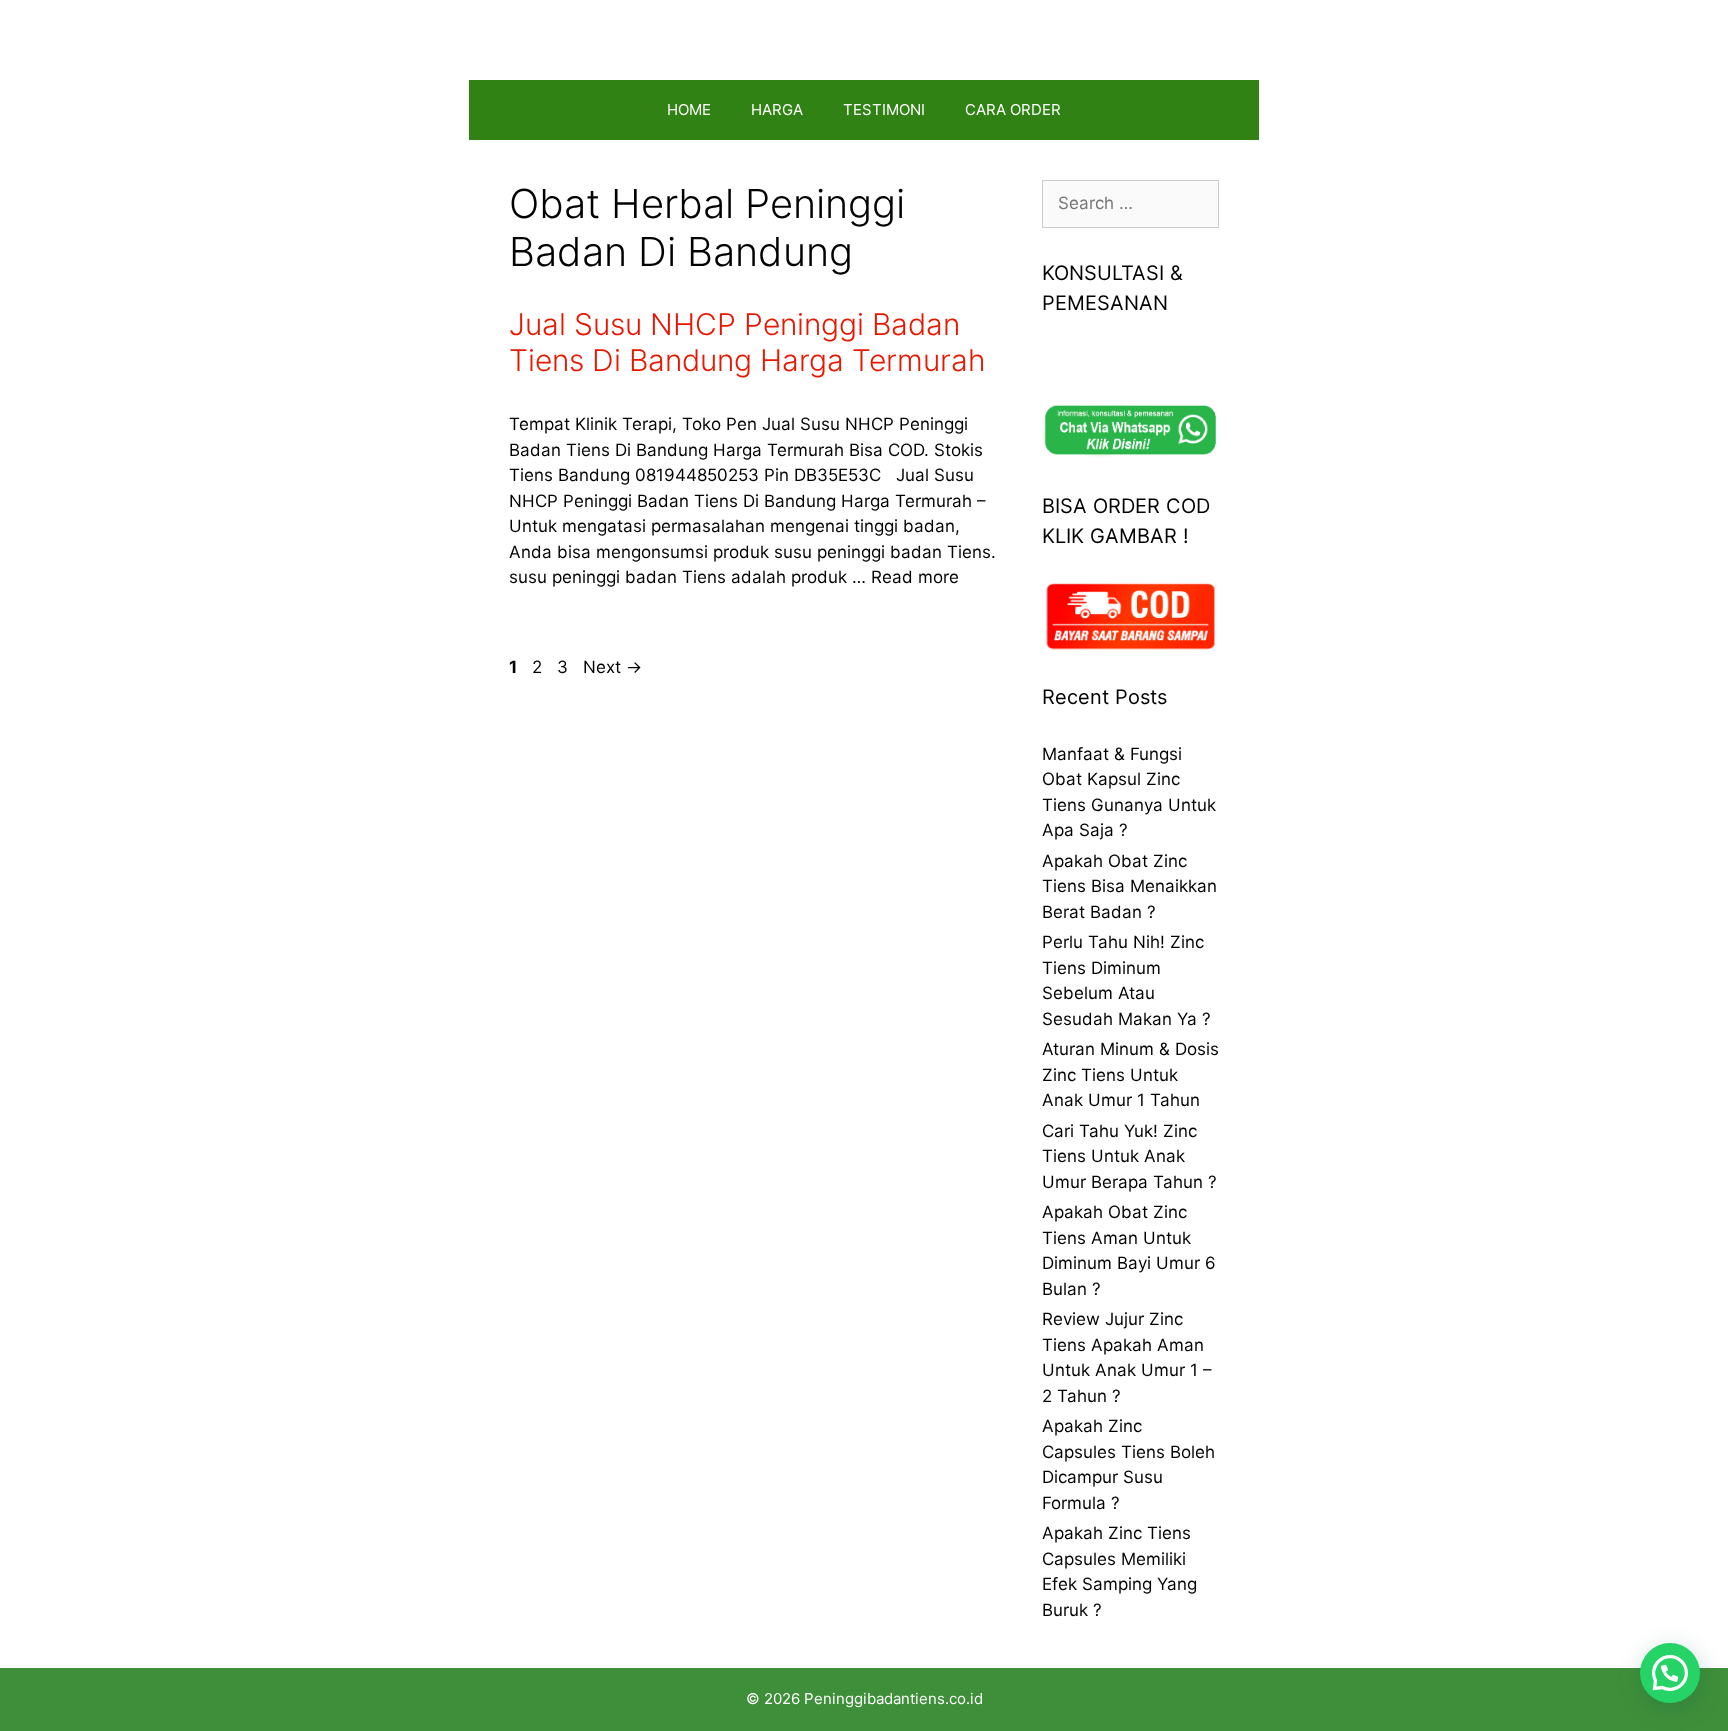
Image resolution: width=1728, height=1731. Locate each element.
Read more (915, 577)
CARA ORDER (1013, 109)
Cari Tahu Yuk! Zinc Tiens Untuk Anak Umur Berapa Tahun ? (1129, 1156)
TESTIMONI (884, 109)
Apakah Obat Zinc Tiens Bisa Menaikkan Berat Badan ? (1129, 886)
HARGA (777, 109)
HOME (689, 109)
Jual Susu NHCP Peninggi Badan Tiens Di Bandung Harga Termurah (747, 342)
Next (612, 667)
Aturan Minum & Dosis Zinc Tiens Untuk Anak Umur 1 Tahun (1130, 1074)
